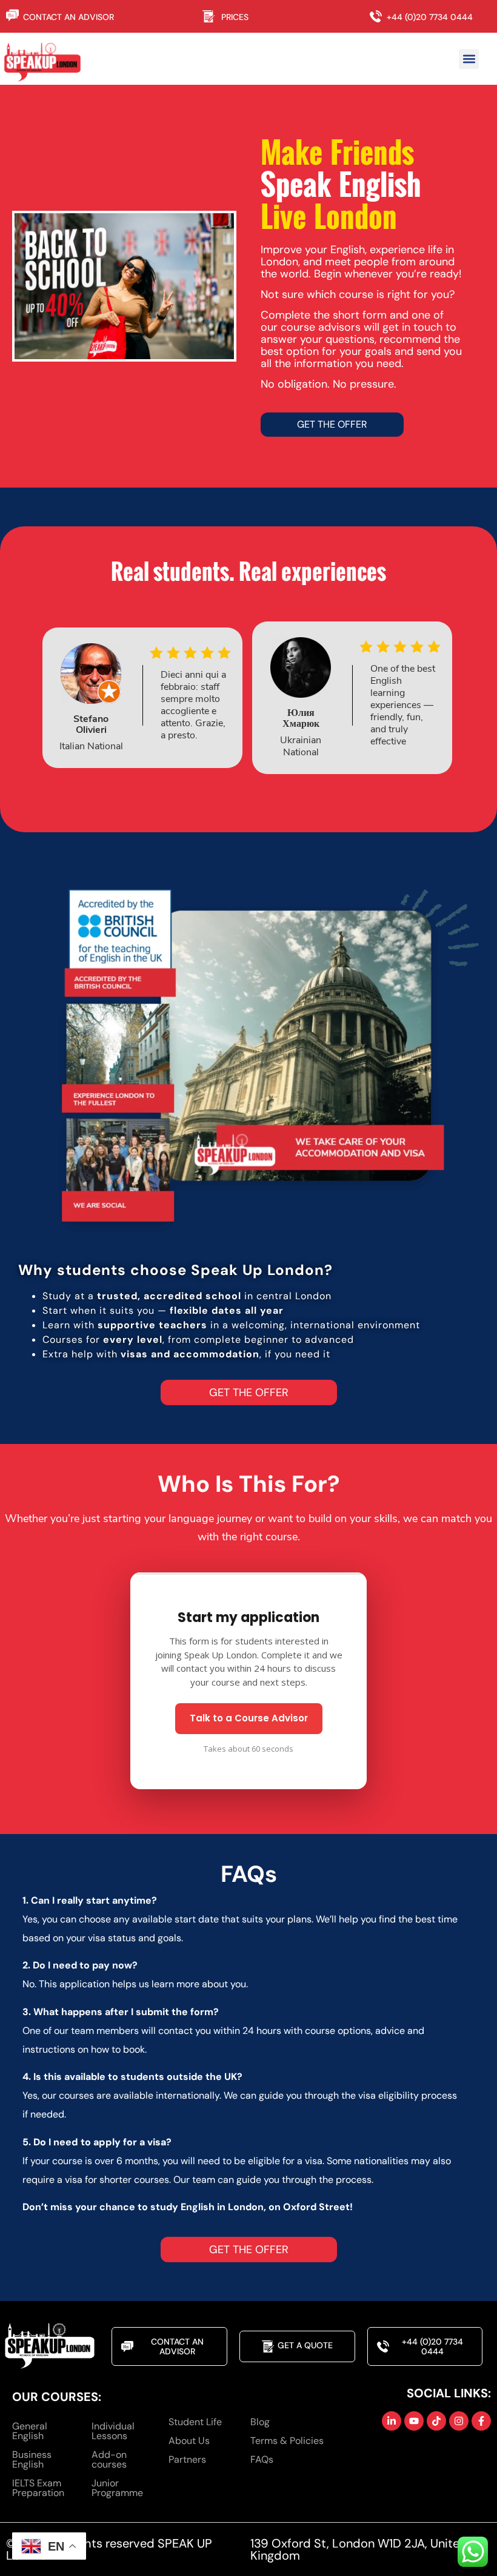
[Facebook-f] (481, 2421)
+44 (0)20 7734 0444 (430, 17)
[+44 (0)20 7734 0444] (378, 16)
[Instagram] (459, 2421)
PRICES (235, 17)
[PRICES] (212, 16)
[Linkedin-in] (392, 2421)
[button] (469, 59)
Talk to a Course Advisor (249, 1718)
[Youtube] (414, 2421)
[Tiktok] (436, 2421)
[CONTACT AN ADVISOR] (13, 15)
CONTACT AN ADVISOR (68, 17)
